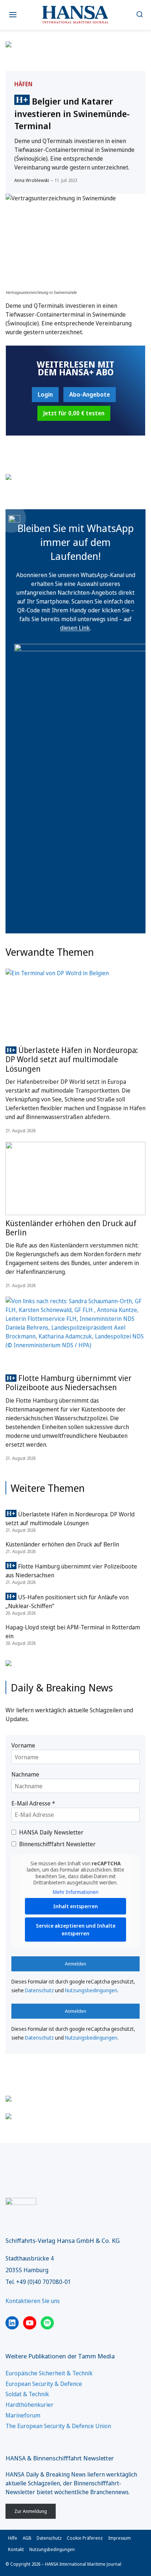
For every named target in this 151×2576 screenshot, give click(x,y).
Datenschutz (39, 1990)
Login (45, 394)
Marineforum (23, 2415)
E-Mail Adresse (33, 1803)
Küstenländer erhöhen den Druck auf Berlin (71, 1228)
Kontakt (16, 2549)
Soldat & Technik (27, 2394)
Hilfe (13, 2538)
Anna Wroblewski (32, 180)
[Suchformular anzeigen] (139, 15)
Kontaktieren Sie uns (33, 2301)
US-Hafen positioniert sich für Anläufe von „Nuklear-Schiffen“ (67, 1602)
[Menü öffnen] (13, 15)
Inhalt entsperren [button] (75, 1906)
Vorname (23, 1745)
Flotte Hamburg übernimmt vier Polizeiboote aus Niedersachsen (69, 1383)
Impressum (119, 2538)
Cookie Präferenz (85, 2538)
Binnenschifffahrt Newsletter (57, 1844)
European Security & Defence (44, 2384)
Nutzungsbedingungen (91, 1990)
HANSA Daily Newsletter (51, 1832)
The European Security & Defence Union (58, 2426)
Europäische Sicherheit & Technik (49, 2373)
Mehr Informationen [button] (76, 1892)
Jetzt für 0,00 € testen (74, 413)
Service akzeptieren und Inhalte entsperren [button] (76, 1930)
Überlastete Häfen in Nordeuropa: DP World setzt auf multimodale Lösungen (72, 1059)
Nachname (25, 1774)
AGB (27, 2538)
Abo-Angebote (90, 394)
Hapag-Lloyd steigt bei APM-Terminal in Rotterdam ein (73, 1632)
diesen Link (75, 628)
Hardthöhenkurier (30, 2405)
